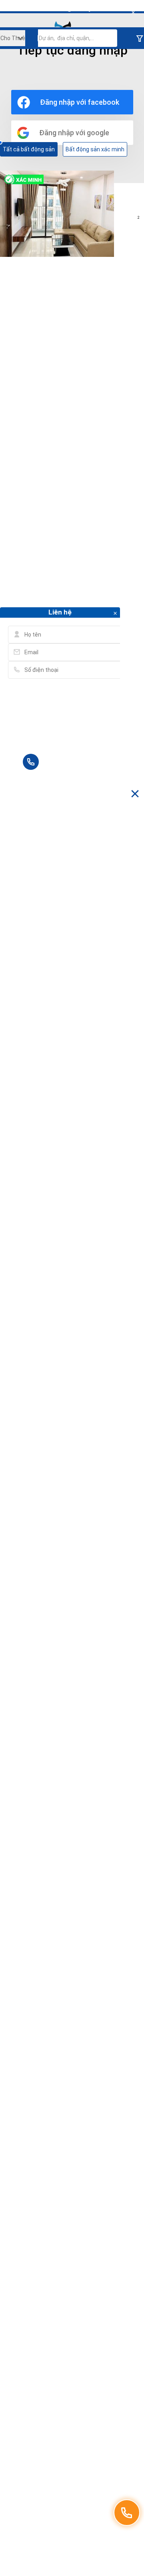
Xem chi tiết (57, 214)
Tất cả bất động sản (29, 149)
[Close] (133, 13)
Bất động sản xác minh (95, 149)
